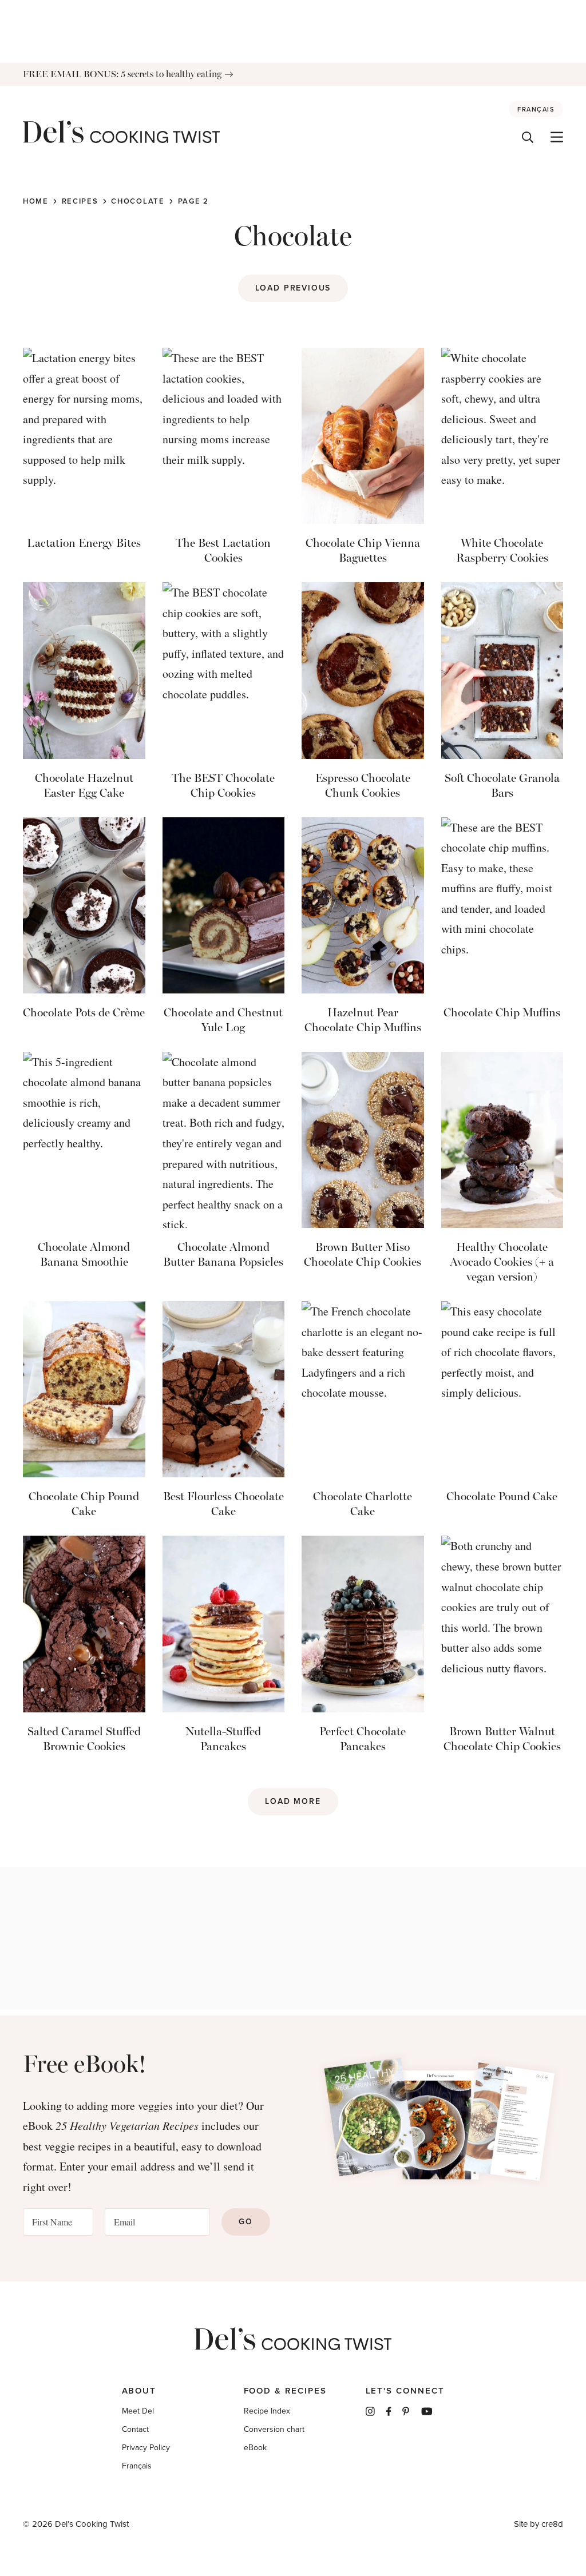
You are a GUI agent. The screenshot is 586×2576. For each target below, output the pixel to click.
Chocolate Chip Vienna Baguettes (363, 550)
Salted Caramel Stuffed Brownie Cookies (84, 1739)
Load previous (293, 288)
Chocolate (138, 201)
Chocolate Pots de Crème (84, 1012)
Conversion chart (274, 2429)
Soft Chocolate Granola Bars (502, 785)
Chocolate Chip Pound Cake (84, 1504)
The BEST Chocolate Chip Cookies (223, 785)
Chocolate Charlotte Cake (363, 1504)
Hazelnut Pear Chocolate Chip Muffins (363, 1020)
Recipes (80, 201)
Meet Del (138, 2411)
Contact (135, 2429)
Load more (293, 1801)
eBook (255, 2448)
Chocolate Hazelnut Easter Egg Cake (84, 785)
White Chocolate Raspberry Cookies (502, 550)
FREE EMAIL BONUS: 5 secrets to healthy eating (122, 74)
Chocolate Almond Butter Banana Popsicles (223, 1254)
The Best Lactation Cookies (223, 550)
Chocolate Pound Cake (502, 1496)
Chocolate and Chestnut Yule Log (223, 1020)
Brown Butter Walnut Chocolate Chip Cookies (502, 1739)
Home (36, 201)
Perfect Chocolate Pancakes (363, 1739)
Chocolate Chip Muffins (502, 1012)
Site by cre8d (539, 2524)
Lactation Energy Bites (84, 543)
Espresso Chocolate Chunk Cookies (363, 785)
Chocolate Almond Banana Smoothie (84, 1254)
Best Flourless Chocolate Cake (223, 1504)
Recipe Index (267, 2411)
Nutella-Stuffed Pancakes (223, 1739)
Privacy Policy (146, 2448)
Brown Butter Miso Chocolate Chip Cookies (363, 1254)
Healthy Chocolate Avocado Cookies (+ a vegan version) (502, 1262)
